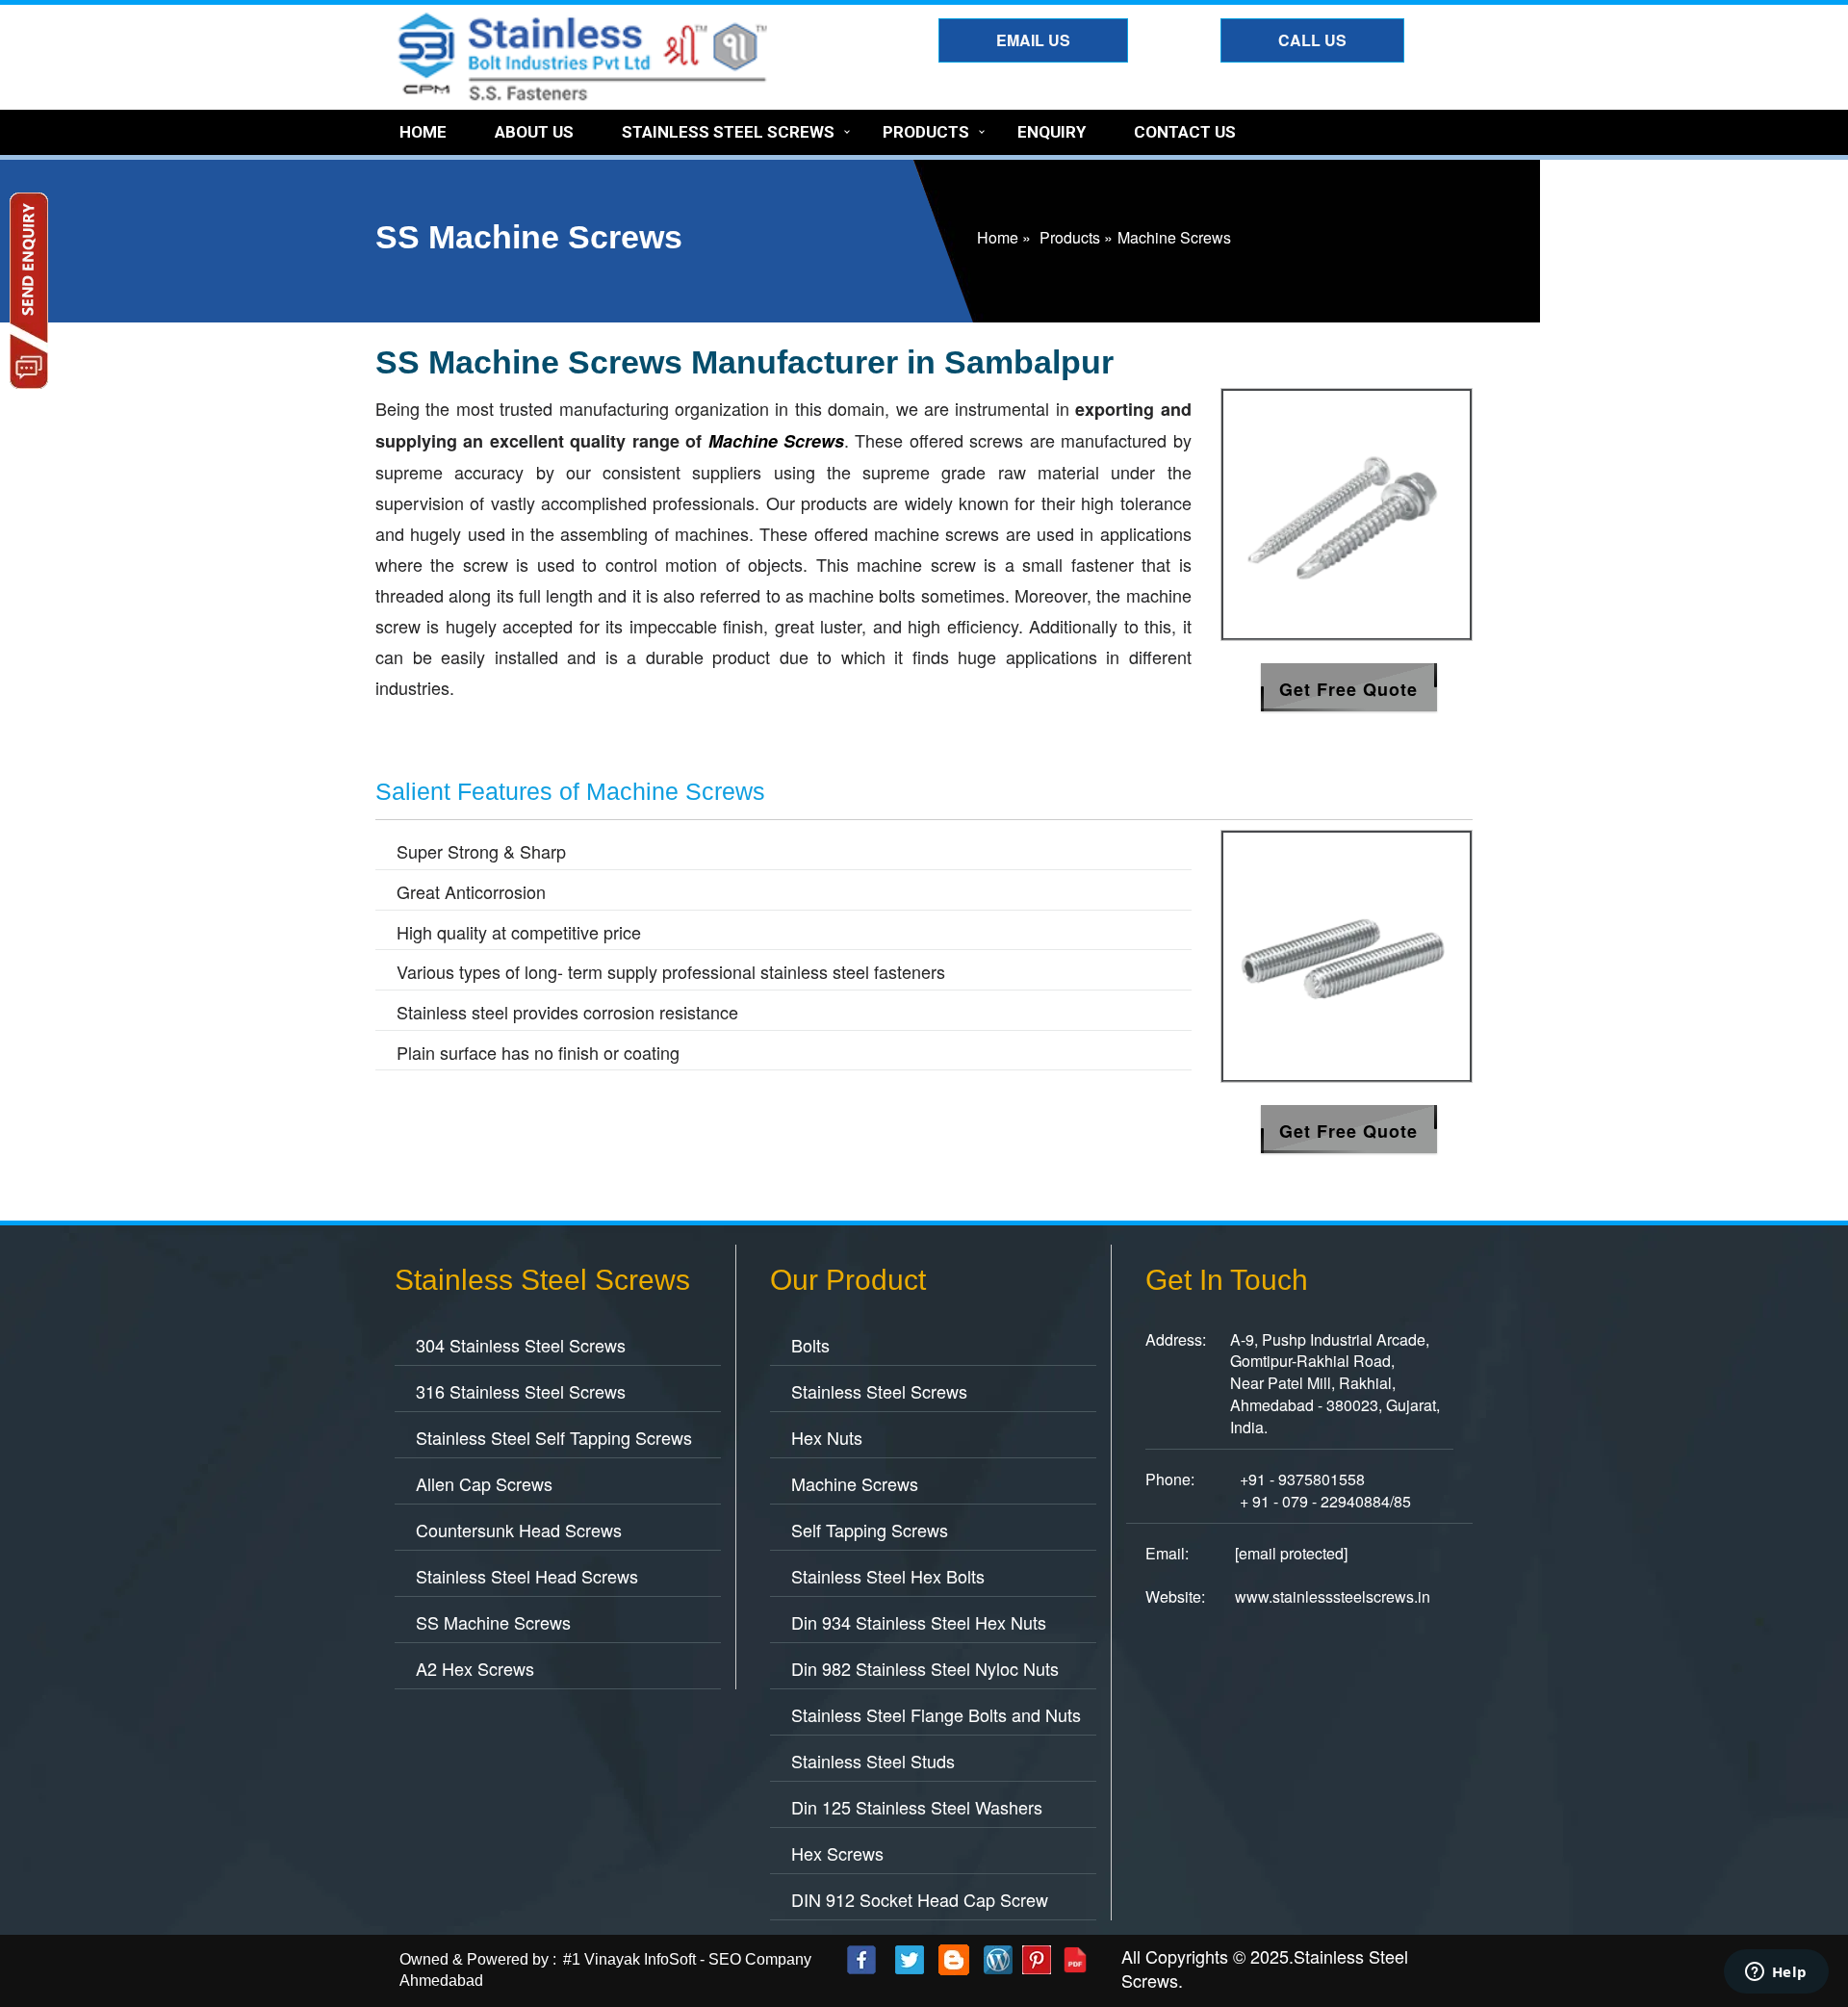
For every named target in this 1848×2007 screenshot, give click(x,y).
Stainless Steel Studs (873, 1761)
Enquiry (1052, 132)
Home (423, 132)
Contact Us (1185, 132)
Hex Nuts (827, 1437)
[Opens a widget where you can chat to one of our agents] (1776, 1973)
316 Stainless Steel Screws (521, 1391)
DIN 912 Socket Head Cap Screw (920, 1899)
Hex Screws (837, 1853)
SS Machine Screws (493, 1622)
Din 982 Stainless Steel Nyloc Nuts (925, 1668)
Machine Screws (855, 1483)
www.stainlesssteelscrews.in (1333, 1596)
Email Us (1033, 40)
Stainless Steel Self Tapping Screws (554, 1437)
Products (926, 132)
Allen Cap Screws (484, 1483)
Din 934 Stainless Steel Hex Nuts (919, 1622)
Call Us (1312, 40)
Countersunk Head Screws (519, 1530)
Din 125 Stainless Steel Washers (917, 1807)
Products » (1076, 237)
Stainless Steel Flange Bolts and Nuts (936, 1714)
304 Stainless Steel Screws (521, 1345)
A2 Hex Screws (475, 1668)
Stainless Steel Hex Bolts (888, 1576)
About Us (534, 132)
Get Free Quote (1348, 689)
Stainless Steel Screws (728, 132)
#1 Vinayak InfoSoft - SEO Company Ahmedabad (605, 1970)
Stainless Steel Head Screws (527, 1576)
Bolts (810, 1345)
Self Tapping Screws (870, 1530)
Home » (1004, 237)
